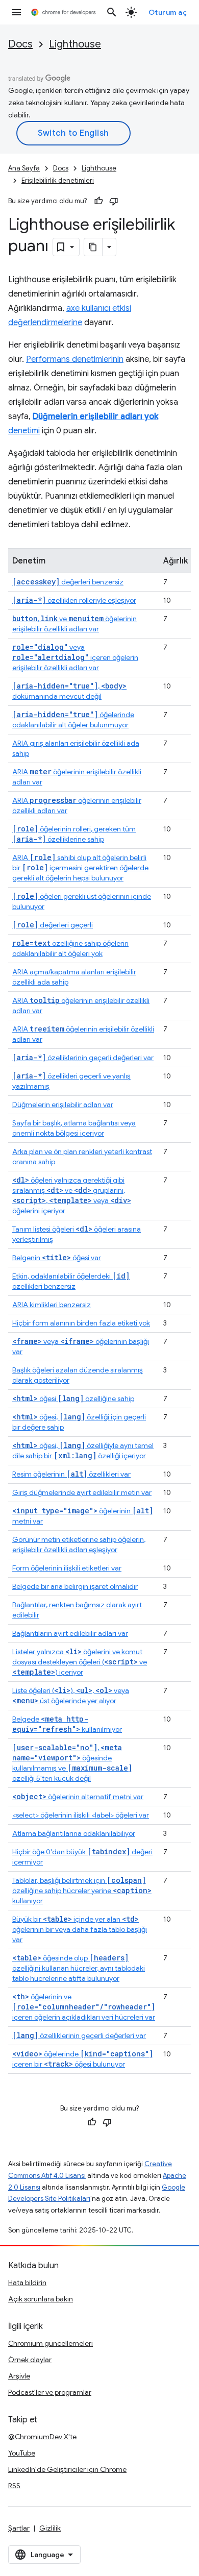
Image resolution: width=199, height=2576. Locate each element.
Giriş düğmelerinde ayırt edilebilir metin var (82, 1492)
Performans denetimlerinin (75, 359)
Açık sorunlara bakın (41, 2299)
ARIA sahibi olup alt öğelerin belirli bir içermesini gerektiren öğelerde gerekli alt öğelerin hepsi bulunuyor (80, 868)
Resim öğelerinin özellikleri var (71, 1474)
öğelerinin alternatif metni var (78, 1797)
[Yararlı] (98, 201)
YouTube (22, 2453)
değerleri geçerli (53, 925)
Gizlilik (50, 2528)
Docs (20, 44)
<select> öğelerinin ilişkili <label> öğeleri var (81, 1815)
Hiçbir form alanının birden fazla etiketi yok (81, 1323)
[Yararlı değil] (114, 201)
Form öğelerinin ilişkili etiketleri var (67, 1568)
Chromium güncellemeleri (51, 2343)
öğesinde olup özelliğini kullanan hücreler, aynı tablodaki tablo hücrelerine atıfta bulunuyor (79, 1968)
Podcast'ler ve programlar (50, 2392)
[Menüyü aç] (16, 12)
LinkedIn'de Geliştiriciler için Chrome (67, 2469)
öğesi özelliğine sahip (73, 1399)
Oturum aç (168, 12)
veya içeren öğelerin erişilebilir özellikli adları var (75, 657)
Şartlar (19, 2528)
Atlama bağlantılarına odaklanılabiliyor (74, 1833)
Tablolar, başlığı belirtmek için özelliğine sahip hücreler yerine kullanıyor (82, 1891)
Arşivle (19, 2376)
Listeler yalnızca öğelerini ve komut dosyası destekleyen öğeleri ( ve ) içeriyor (80, 1662)
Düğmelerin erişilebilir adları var (63, 1105)
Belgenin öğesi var (57, 1258)
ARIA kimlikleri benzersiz (52, 1305)
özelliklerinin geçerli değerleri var (83, 1058)
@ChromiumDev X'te (42, 2437)
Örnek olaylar (30, 2360)
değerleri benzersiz (68, 582)
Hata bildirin (27, 2283)
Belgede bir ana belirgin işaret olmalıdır (75, 1586)
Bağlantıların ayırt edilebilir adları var (70, 1633)
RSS (14, 2486)
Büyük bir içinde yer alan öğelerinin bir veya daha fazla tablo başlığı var (80, 1929)
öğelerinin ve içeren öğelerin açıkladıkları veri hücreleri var (84, 2007)
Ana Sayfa (24, 168)
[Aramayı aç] (112, 12)
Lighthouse (75, 44)
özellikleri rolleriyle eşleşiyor (74, 600)
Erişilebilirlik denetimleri (58, 180)
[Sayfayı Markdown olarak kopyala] (93, 247)
